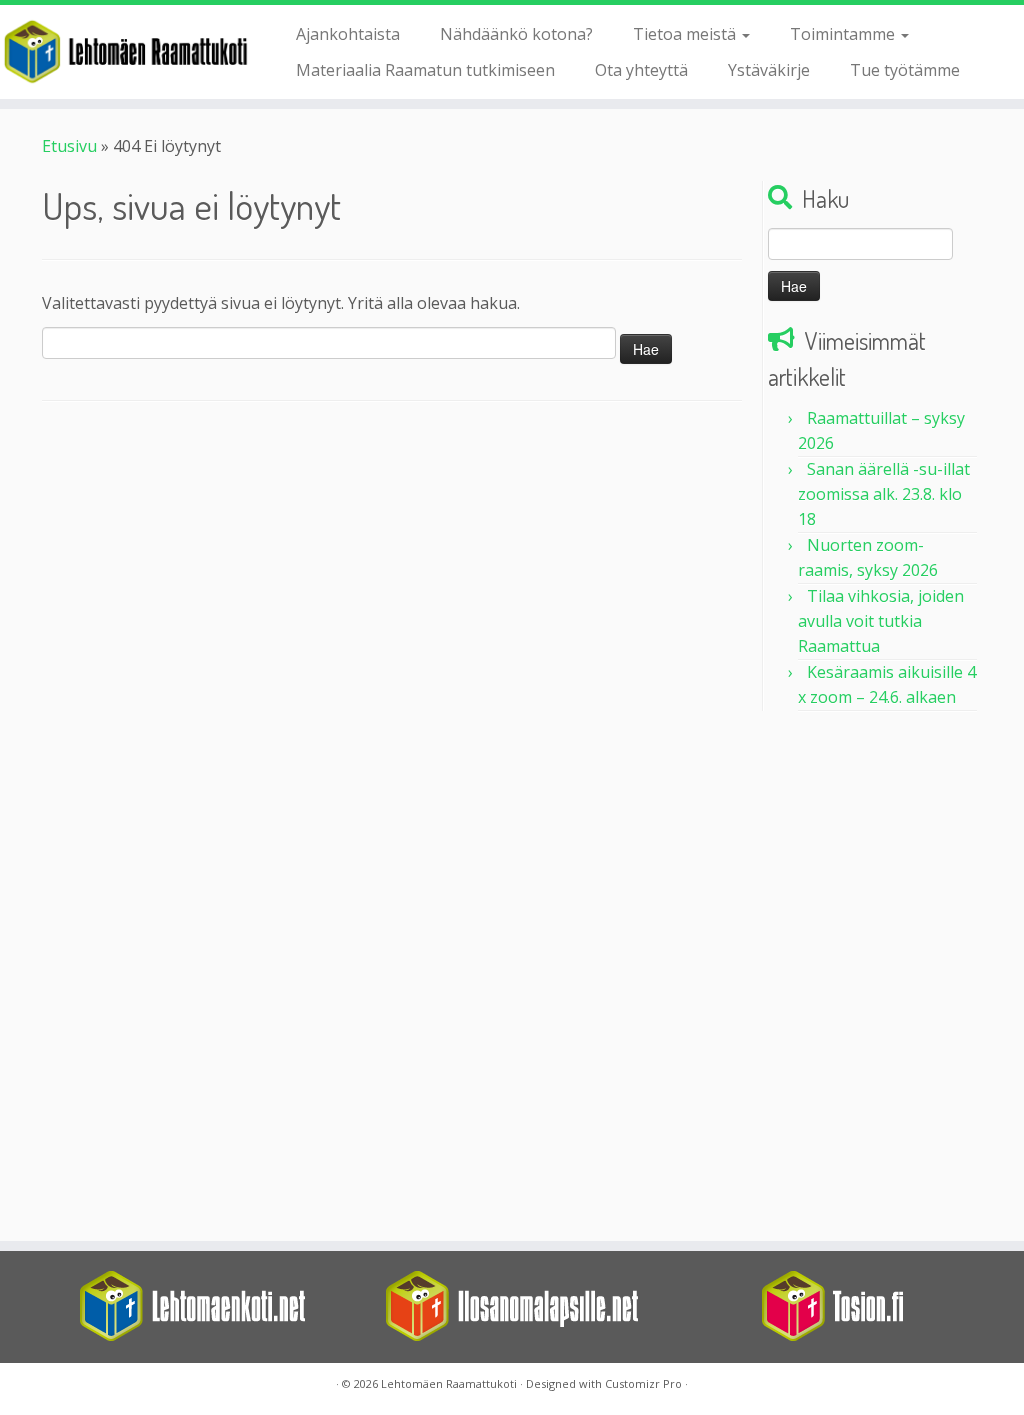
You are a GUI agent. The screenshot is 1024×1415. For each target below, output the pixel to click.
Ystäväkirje (769, 70)
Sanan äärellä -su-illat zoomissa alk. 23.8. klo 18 (884, 494)
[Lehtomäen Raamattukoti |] (120, 51)
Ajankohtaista (348, 34)
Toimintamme (844, 34)
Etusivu (69, 146)
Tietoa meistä (686, 34)
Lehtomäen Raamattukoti (449, 1383)
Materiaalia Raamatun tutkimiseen (425, 70)
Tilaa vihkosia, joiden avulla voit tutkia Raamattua (881, 621)
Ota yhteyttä (641, 70)
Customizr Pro (643, 1383)
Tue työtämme (905, 70)
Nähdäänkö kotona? (516, 34)
